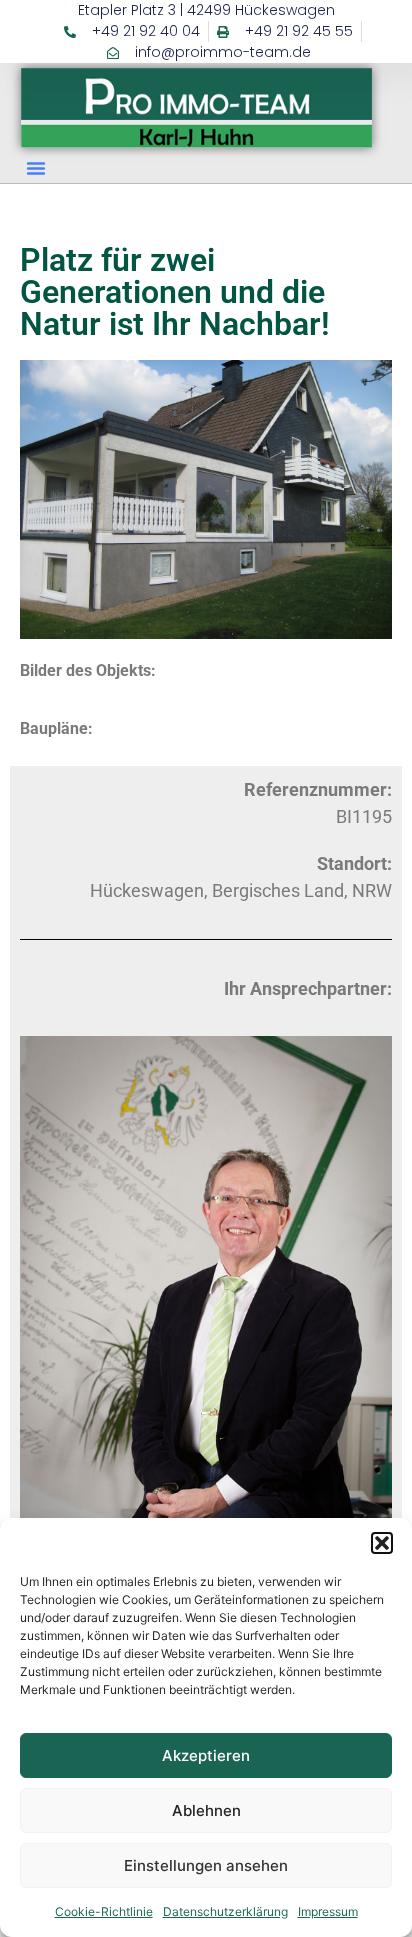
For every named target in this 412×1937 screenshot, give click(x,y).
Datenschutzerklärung (225, 1911)
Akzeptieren (206, 1755)
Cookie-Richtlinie (104, 1911)
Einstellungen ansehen (206, 1865)
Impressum (328, 1911)
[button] (382, 1543)
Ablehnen (206, 1810)
